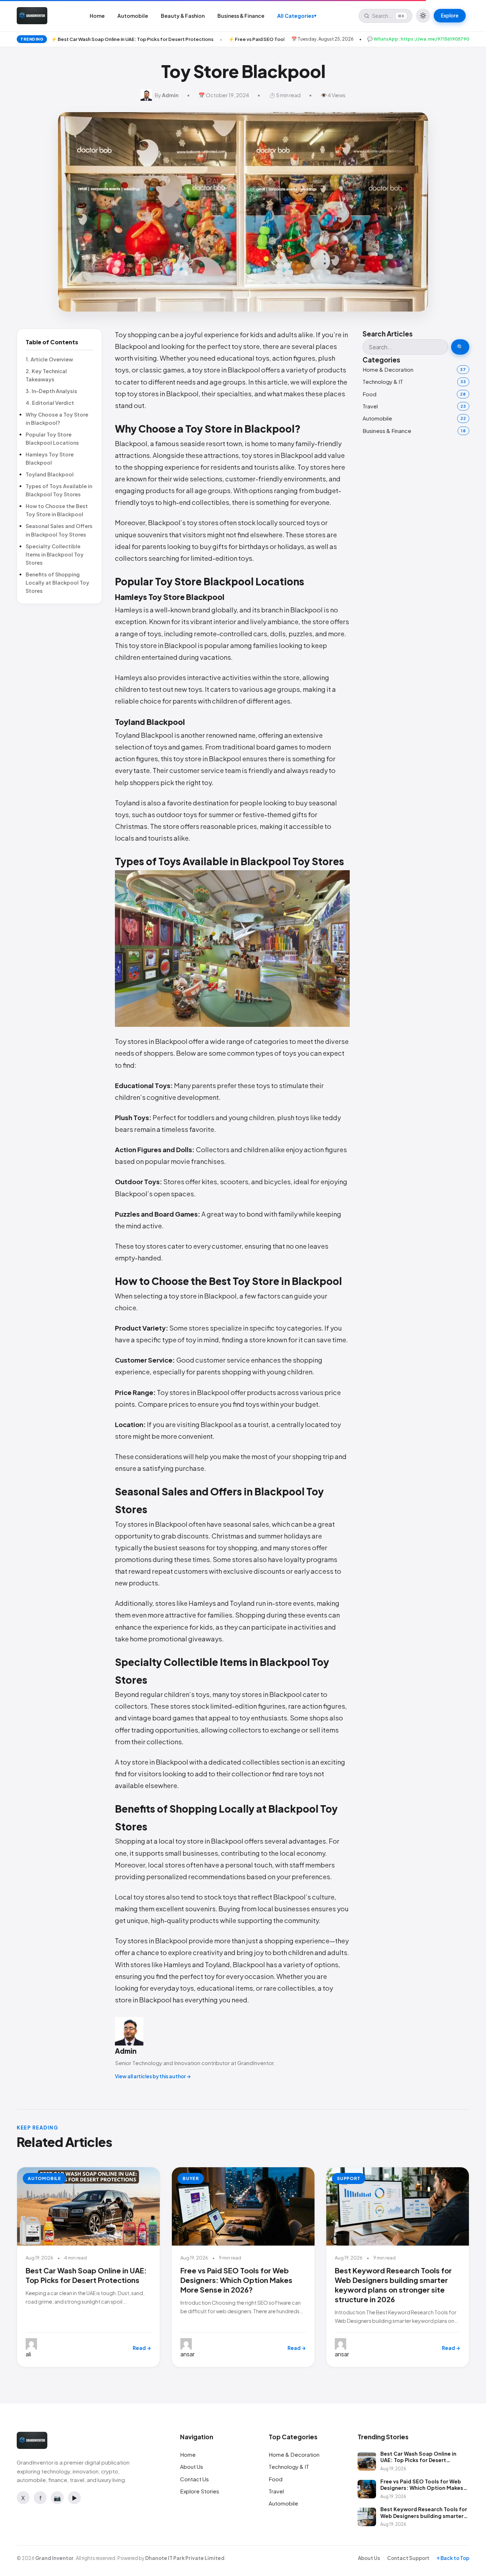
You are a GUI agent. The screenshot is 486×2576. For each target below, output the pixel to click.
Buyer (191, 2178)
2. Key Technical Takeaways (46, 375)
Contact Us (194, 2479)
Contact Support (408, 2558)
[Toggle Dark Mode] (423, 16)
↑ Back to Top (453, 2558)
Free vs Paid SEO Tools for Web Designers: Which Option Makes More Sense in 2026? (236, 2280)
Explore (450, 15)
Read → (142, 2348)
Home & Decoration (388, 369)
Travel (370, 406)
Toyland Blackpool (50, 474)
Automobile (133, 16)
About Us (192, 2467)
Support (349, 2178)
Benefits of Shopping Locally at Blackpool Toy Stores (57, 582)
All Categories (297, 16)
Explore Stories (200, 2491)
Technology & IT (383, 382)
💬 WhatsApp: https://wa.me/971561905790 (418, 39)
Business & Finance (241, 16)
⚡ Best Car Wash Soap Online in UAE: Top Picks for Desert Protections (132, 39)
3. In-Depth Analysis (51, 391)
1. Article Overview (49, 359)
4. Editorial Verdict (50, 403)
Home (97, 16)
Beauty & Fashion (183, 16)
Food (369, 394)
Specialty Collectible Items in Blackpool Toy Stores (55, 554)
